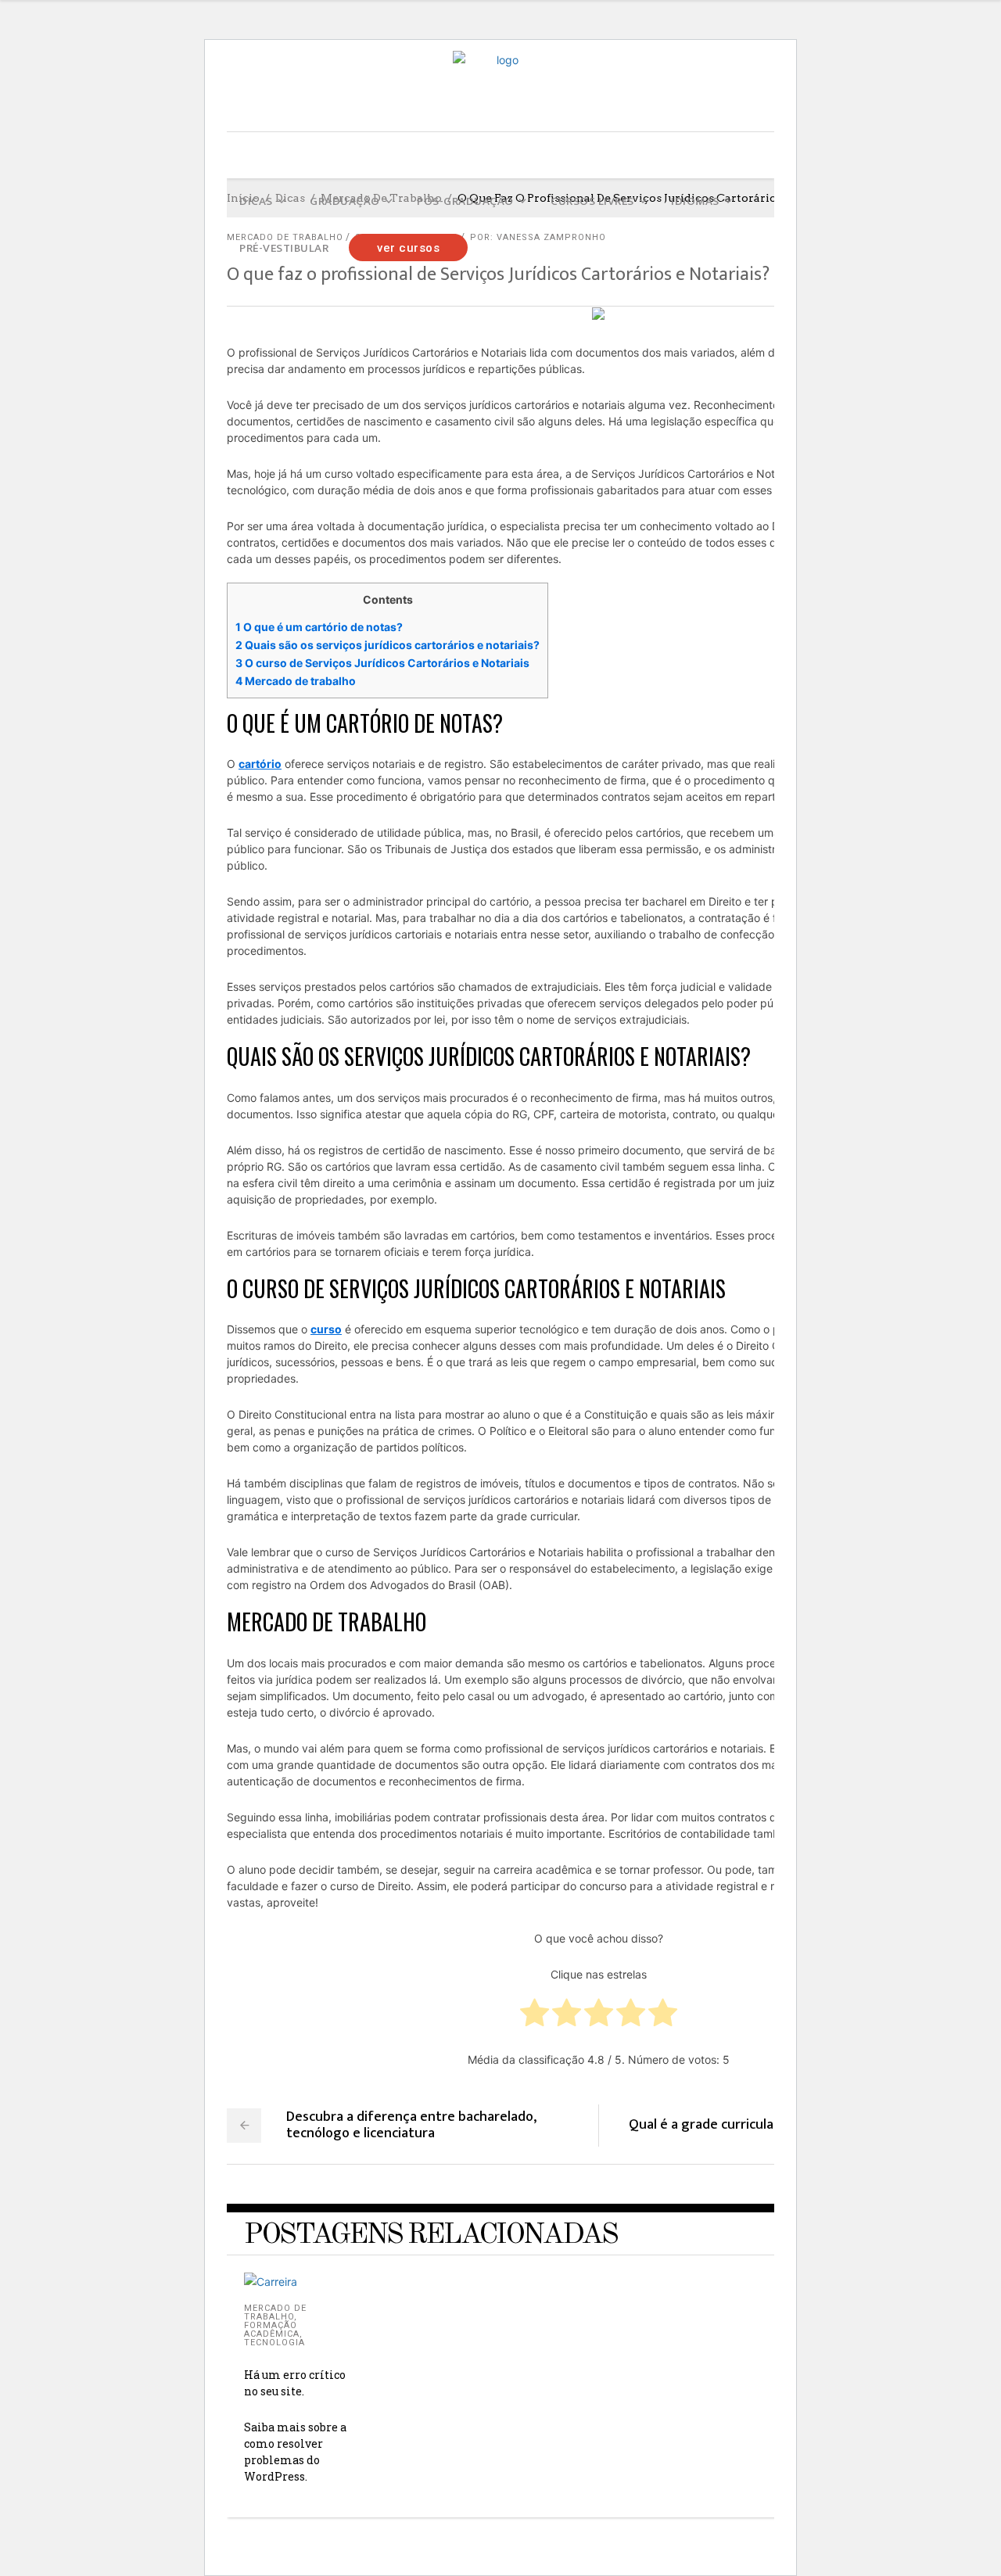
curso (326, 1329)
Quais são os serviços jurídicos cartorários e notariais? (387, 645)
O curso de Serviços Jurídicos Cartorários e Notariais (382, 663)
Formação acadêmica (272, 2330)
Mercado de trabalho (296, 681)
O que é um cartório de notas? (319, 627)
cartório (260, 764)
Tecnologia (274, 2343)
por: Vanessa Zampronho (538, 237)
